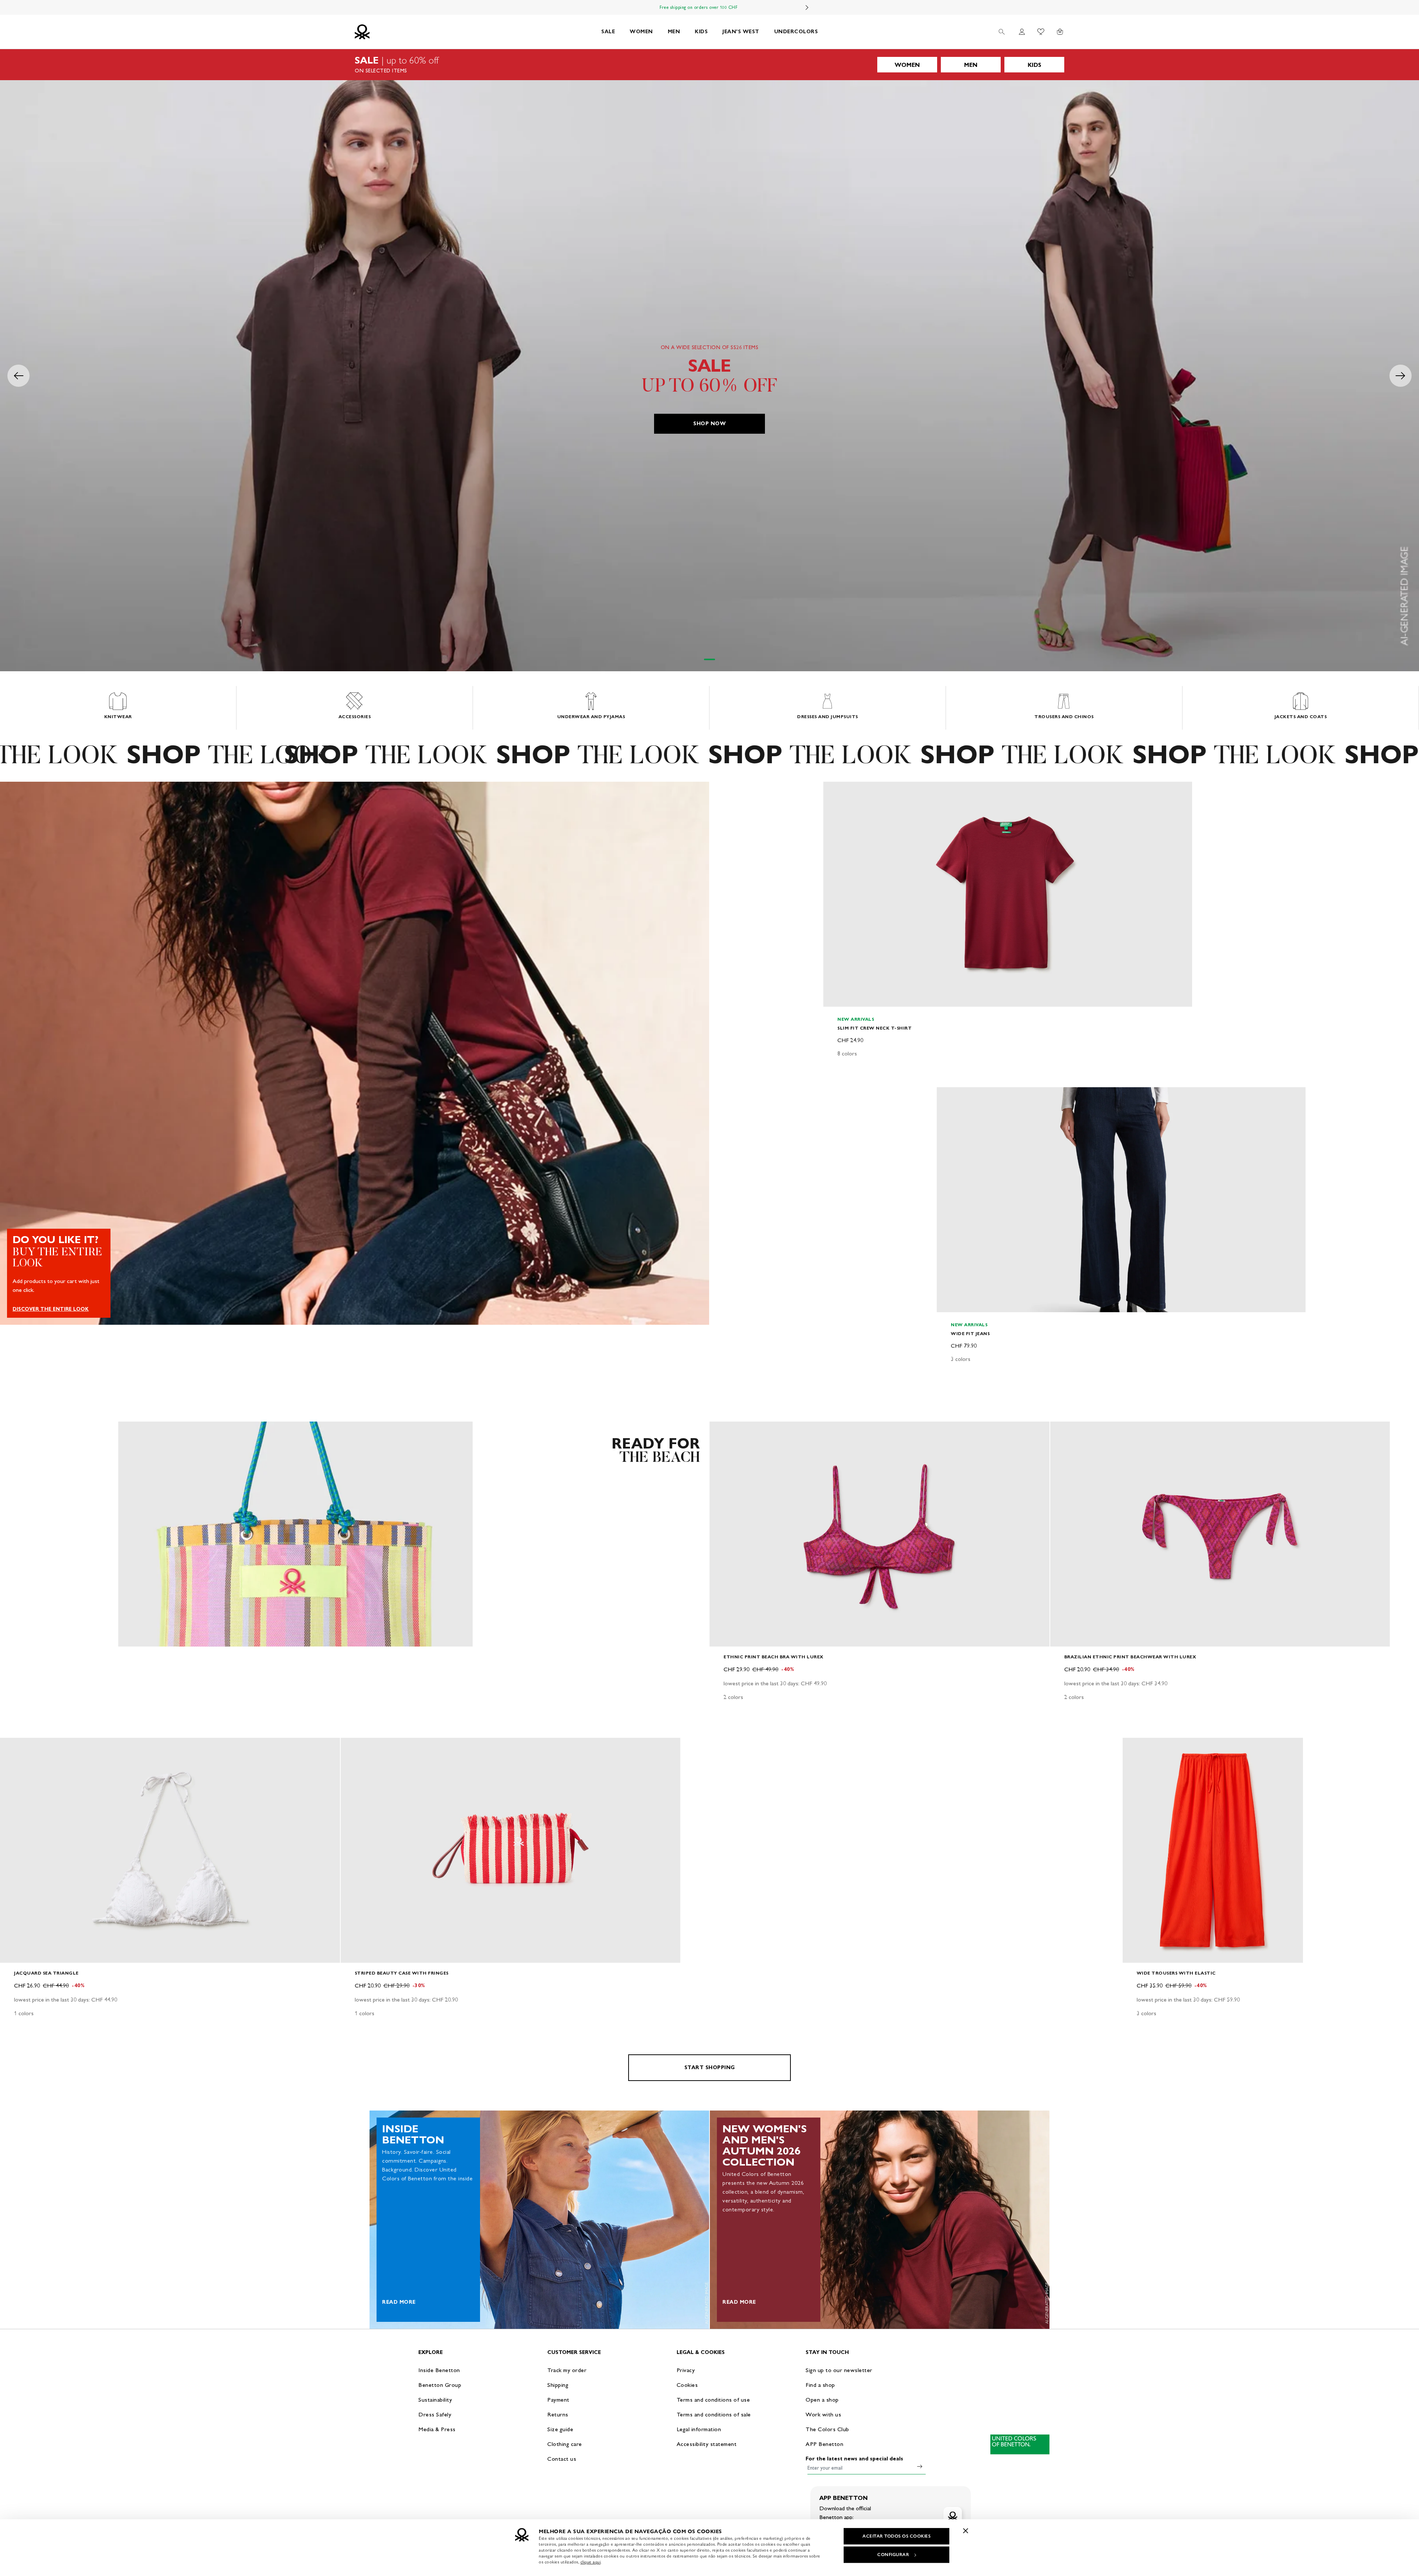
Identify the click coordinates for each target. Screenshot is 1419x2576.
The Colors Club (827, 2429)
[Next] (807, 7)
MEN (674, 32)
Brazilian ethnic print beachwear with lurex (1130, 1657)
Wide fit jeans (970, 1333)
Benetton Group (440, 2385)
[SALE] (709, 65)
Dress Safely (435, 2414)
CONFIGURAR (893, 2555)
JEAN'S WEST (741, 32)
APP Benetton (824, 2444)
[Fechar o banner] (966, 2531)
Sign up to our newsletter (839, 2370)
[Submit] (920, 2466)
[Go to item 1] (709, 659)
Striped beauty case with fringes (402, 1973)
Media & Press (437, 2429)
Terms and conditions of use (713, 2400)
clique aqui (591, 2562)
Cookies (687, 2385)
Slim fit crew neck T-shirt (874, 1028)
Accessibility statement (707, 2444)
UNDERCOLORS (796, 32)
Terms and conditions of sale (714, 2414)
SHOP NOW (709, 424)
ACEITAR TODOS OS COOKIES (896, 2536)
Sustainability (435, 2400)
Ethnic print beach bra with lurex (774, 1657)
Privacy (686, 2370)
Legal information (699, 2429)
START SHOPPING (710, 2067)
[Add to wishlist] (835, 791)
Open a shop (822, 2400)
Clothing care (565, 2444)
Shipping (558, 2385)
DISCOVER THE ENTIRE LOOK (51, 1309)
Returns (558, 2414)
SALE (608, 32)
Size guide (560, 2429)
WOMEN (641, 32)
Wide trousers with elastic (1176, 1973)
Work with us (823, 2414)
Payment (558, 2400)
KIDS (701, 32)
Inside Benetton (439, 2370)
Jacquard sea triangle (46, 1973)
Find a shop (820, 2385)
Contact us (562, 2459)
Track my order (567, 2370)
